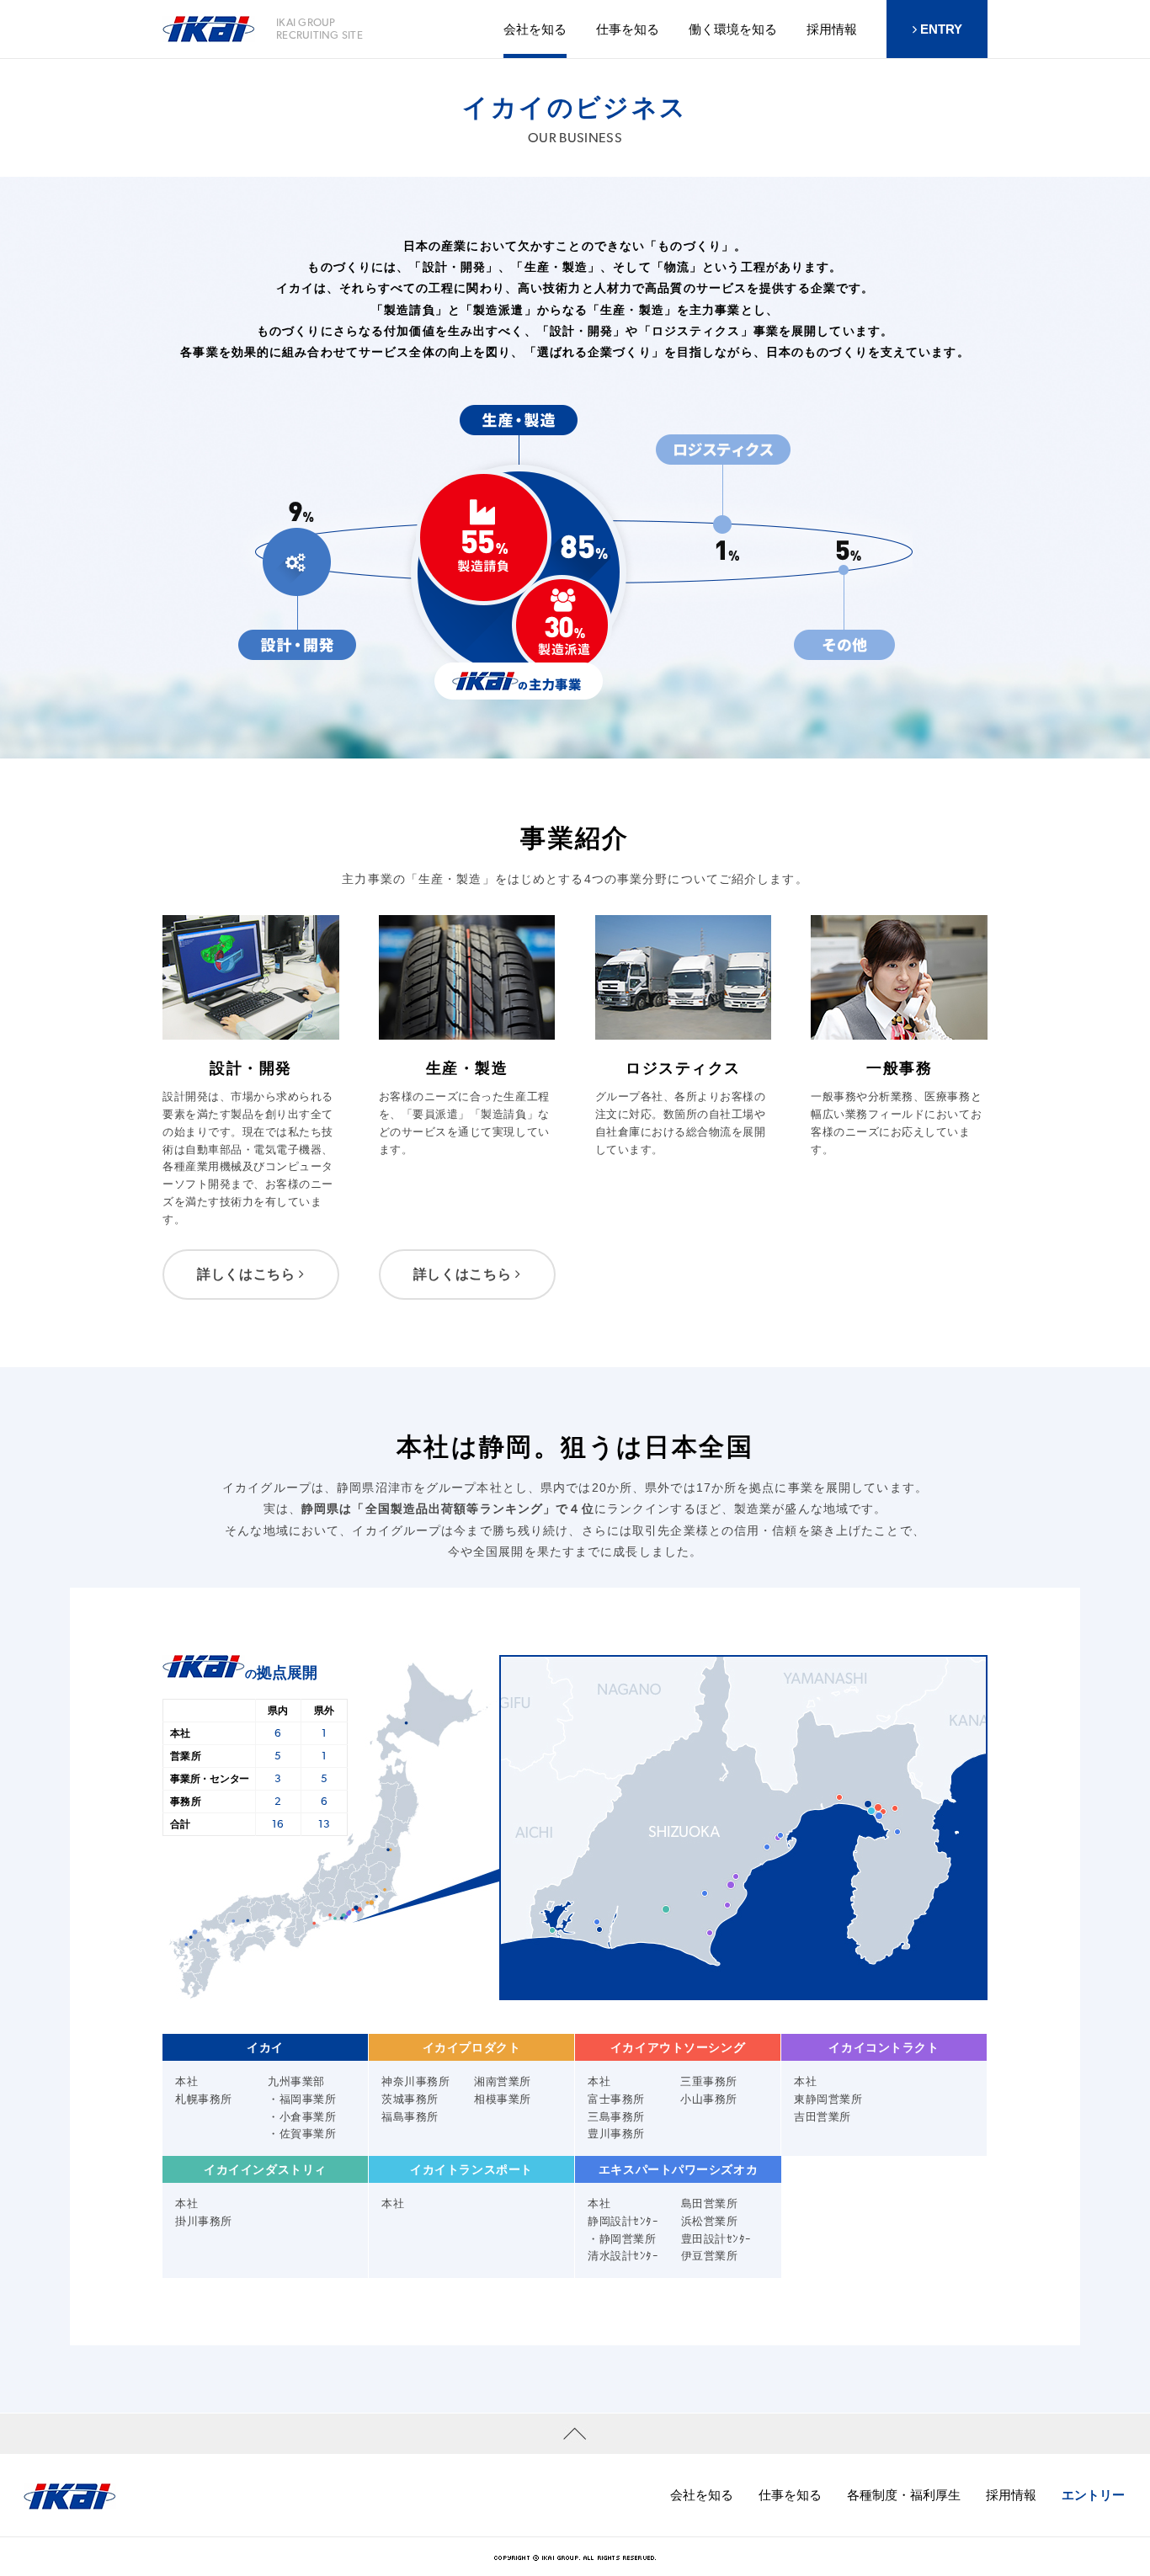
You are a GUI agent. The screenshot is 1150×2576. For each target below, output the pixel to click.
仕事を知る (628, 29)
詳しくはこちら (248, 1274)
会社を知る (702, 2495)
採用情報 (1011, 2495)
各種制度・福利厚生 (904, 2495)
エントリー (1093, 2495)
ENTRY (940, 29)
